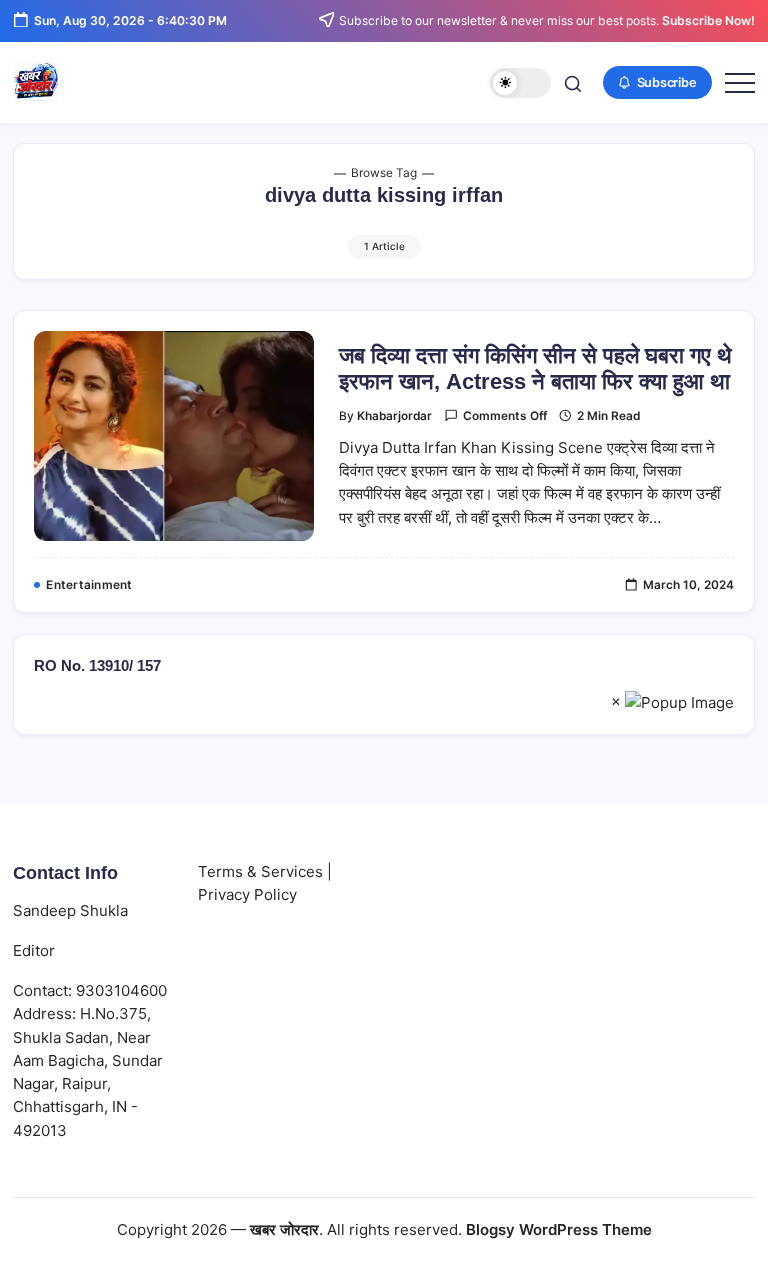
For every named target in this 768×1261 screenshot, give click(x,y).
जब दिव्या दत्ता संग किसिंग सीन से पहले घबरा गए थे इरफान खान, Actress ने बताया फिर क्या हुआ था (535, 368)
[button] (520, 83)
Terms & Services (260, 871)
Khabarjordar (394, 416)
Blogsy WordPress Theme (559, 1229)
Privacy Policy (247, 894)
